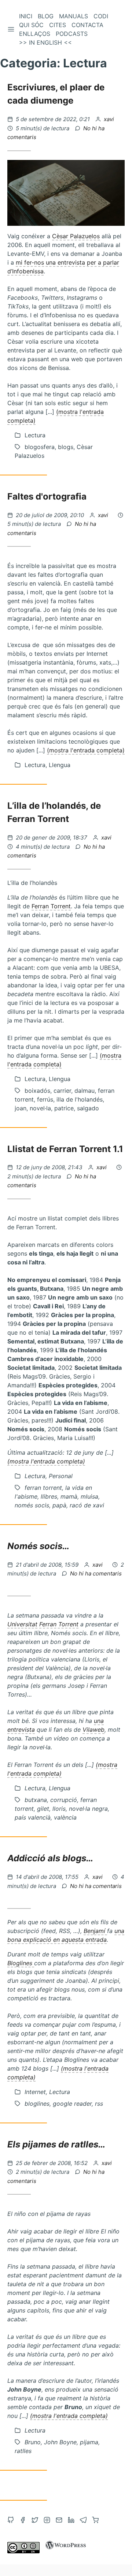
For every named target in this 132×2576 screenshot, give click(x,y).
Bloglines (21, 1963)
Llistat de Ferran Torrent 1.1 (65, 1149)
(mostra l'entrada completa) (86, 750)
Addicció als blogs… (50, 1858)
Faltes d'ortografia (47, 496)
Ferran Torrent (51, 906)
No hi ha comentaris (96, 1573)
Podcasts (72, 34)
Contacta (87, 25)
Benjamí (95, 1931)
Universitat (22, 1624)
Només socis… (38, 1546)
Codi (101, 16)
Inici (26, 16)
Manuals (74, 16)
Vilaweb (93, 1730)
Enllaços (35, 34)
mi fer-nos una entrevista (50, 262)
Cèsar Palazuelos (76, 236)
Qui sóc (31, 25)
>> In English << (45, 42)
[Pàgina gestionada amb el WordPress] (66, 2551)
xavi (109, 119)
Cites (58, 25)
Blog (46, 16)
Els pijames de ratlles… (56, 2144)
